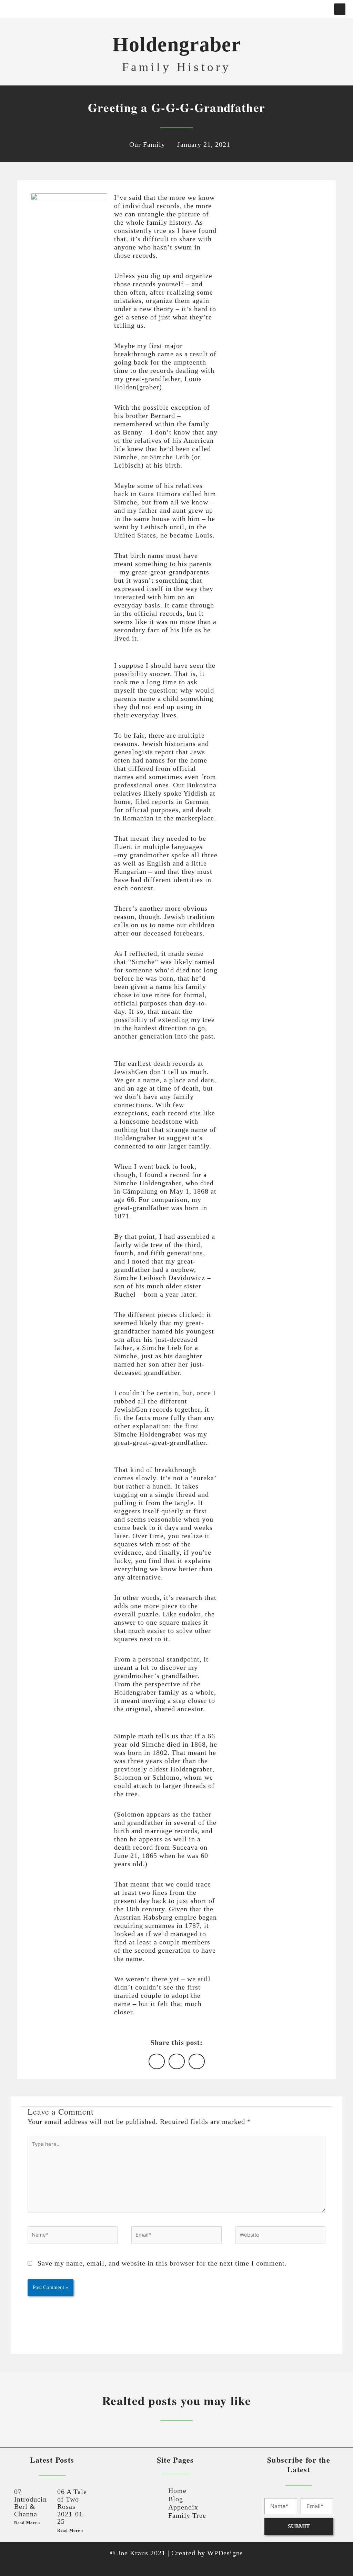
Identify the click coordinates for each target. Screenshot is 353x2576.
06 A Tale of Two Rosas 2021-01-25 (72, 2506)
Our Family (147, 144)
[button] (170, 6)
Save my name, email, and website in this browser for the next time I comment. (162, 2263)
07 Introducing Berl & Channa (32, 2503)
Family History (177, 67)
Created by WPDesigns (207, 2553)
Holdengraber (177, 44)
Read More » (27, 2523)
